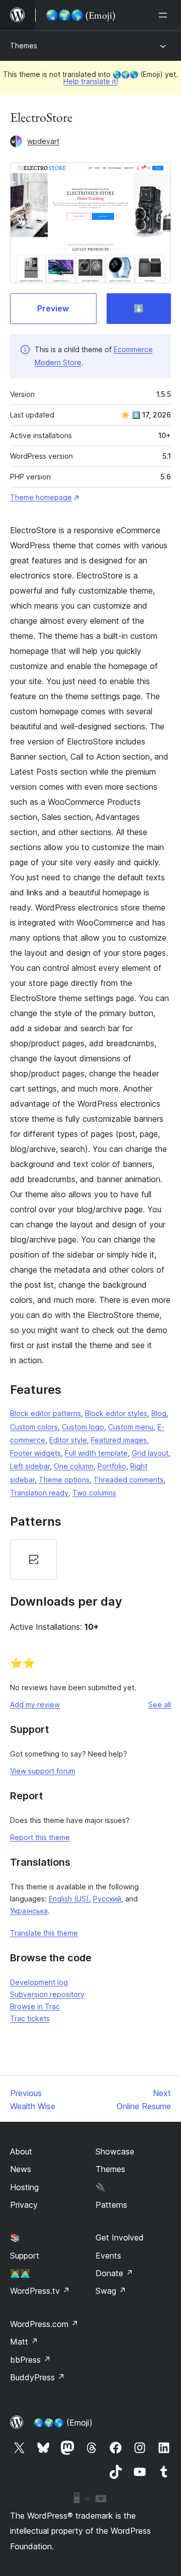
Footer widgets (35, 1453)
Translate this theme (44, 1933)
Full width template (96, 1453)
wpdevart (43, 141)
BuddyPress (37, 2377)
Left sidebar (30, 1466)
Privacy (24, 2205)
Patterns (111, 2205)
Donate (114, 2273)
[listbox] (90, 1559)
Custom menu (131, 1427)
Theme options (64, 1480)
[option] (33, 1559)
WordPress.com (44, 2324)
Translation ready (39, 1493)
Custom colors (34, 1427)
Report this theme (40, 1837)
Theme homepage (41, 497)
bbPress (30, 2360)
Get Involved (120, 2237)
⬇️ (139, 308)
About (21, 2151)
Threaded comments (128, 1480)
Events (108, 2256)
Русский (107, 1899)
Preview (53, 308)
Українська (29, 1911)
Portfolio (112, 1466)
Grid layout (150, 1453)
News (21, 2169)
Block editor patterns (46, 1413)
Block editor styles (116, 1413)
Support (25, 2256)
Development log (39, 1982)
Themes (24, 46)
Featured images (119, 1440)
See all (160, 1705)
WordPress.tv (40, 2291)
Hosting (24, 2187)
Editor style (68, 1440)
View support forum (43, 1771)
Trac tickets (30, 2018)
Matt (24, 2342)
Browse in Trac (35, 2006)
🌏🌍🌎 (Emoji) (63, 2423)
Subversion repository (47, 1994)
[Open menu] (165, 15)
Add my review (35, 1705)
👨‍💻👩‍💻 (20, 2273)
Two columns (94, 1493)
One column (74, 1466)
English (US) (69, 1899)
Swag (111, 2291)
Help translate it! (91, 81)
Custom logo (83, 1427)
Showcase (115, 2151)
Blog (159, 1413)
